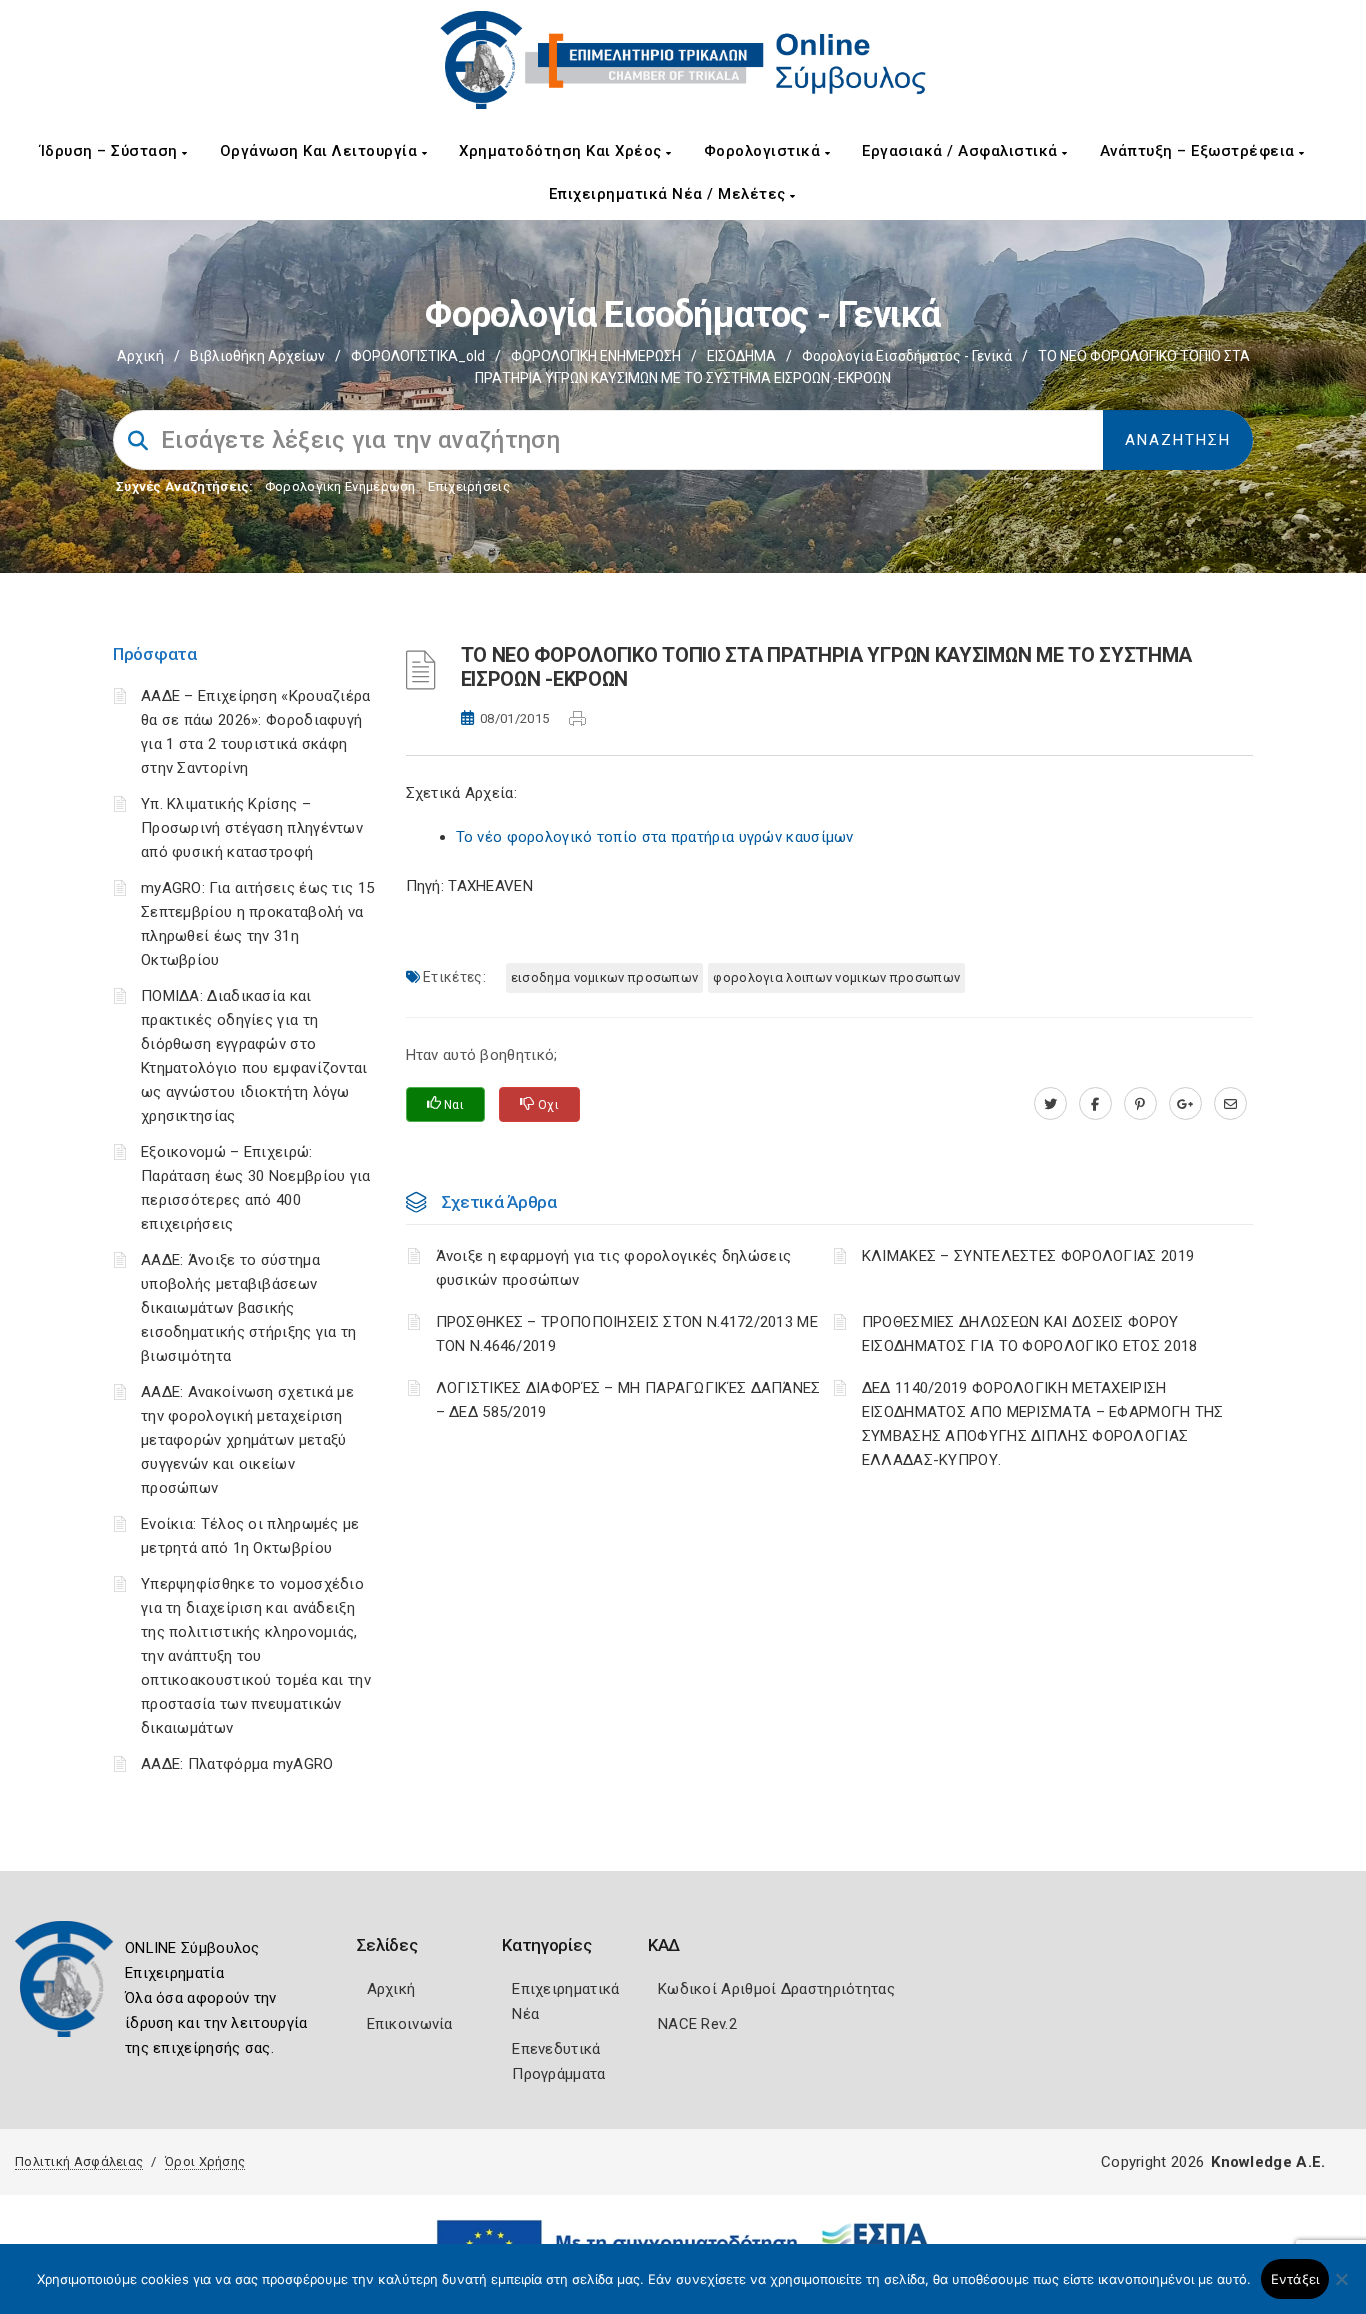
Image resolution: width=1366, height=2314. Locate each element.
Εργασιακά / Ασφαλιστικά (962, 151)
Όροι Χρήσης (205, 2161)
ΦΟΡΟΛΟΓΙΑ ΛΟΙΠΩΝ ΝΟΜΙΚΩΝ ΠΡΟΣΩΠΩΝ (836, 977)
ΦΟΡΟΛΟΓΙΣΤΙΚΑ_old (418, 356)
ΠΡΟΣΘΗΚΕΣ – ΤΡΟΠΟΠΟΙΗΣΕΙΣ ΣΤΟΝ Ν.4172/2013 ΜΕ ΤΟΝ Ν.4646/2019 (627, 1334)
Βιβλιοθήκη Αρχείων (257, 356)
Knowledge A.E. (1268, 2162)
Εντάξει (1295, 2279)
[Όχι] (1341, 2289)
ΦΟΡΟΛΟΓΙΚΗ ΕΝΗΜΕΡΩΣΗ (596, 356)
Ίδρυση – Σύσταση (111, 151)
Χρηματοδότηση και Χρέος (562, 151)
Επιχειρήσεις (469, 486)
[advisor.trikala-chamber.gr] (1230, 1104)
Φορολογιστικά (764, 151)
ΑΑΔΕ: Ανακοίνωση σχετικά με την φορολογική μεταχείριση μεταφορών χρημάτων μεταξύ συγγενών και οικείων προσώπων (247, 1440)
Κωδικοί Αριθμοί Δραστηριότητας (776, 1989)
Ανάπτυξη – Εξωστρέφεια (1200, 151)
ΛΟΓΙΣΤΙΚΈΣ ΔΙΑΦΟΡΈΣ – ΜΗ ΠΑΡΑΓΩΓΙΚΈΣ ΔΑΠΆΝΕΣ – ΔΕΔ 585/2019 (628, 1400)
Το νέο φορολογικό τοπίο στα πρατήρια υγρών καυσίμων (655, 837)
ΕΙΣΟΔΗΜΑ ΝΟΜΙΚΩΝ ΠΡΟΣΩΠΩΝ (605, 977)
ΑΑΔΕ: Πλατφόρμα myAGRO (237, 1764)
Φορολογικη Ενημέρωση (340, 486)
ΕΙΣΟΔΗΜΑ (741, 356)
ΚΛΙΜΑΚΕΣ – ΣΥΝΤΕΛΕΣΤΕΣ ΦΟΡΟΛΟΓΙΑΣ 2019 (1028, 1256)
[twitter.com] (1050, 1104)
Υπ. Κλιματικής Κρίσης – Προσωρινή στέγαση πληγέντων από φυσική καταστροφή (252, 828)
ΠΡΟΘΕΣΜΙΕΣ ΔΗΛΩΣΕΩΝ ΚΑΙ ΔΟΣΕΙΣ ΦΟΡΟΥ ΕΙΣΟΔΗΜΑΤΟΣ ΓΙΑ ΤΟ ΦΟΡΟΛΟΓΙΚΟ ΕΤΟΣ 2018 (1030, 1334)
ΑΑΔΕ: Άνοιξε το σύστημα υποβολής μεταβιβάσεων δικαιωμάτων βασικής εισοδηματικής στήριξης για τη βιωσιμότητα (249, 1308)
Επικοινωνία (410, 2024)
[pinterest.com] (1140, 1104)
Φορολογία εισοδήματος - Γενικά (907, 356)
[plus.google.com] (1185, 1104)
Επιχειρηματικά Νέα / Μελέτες (670, 194)
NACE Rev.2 (697, 2024)
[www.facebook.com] (1095, 1104)
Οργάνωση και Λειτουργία (321, 151)
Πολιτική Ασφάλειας (79, 2161)
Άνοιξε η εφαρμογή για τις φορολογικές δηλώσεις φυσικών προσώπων (614, 1268)
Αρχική (140, 356)
